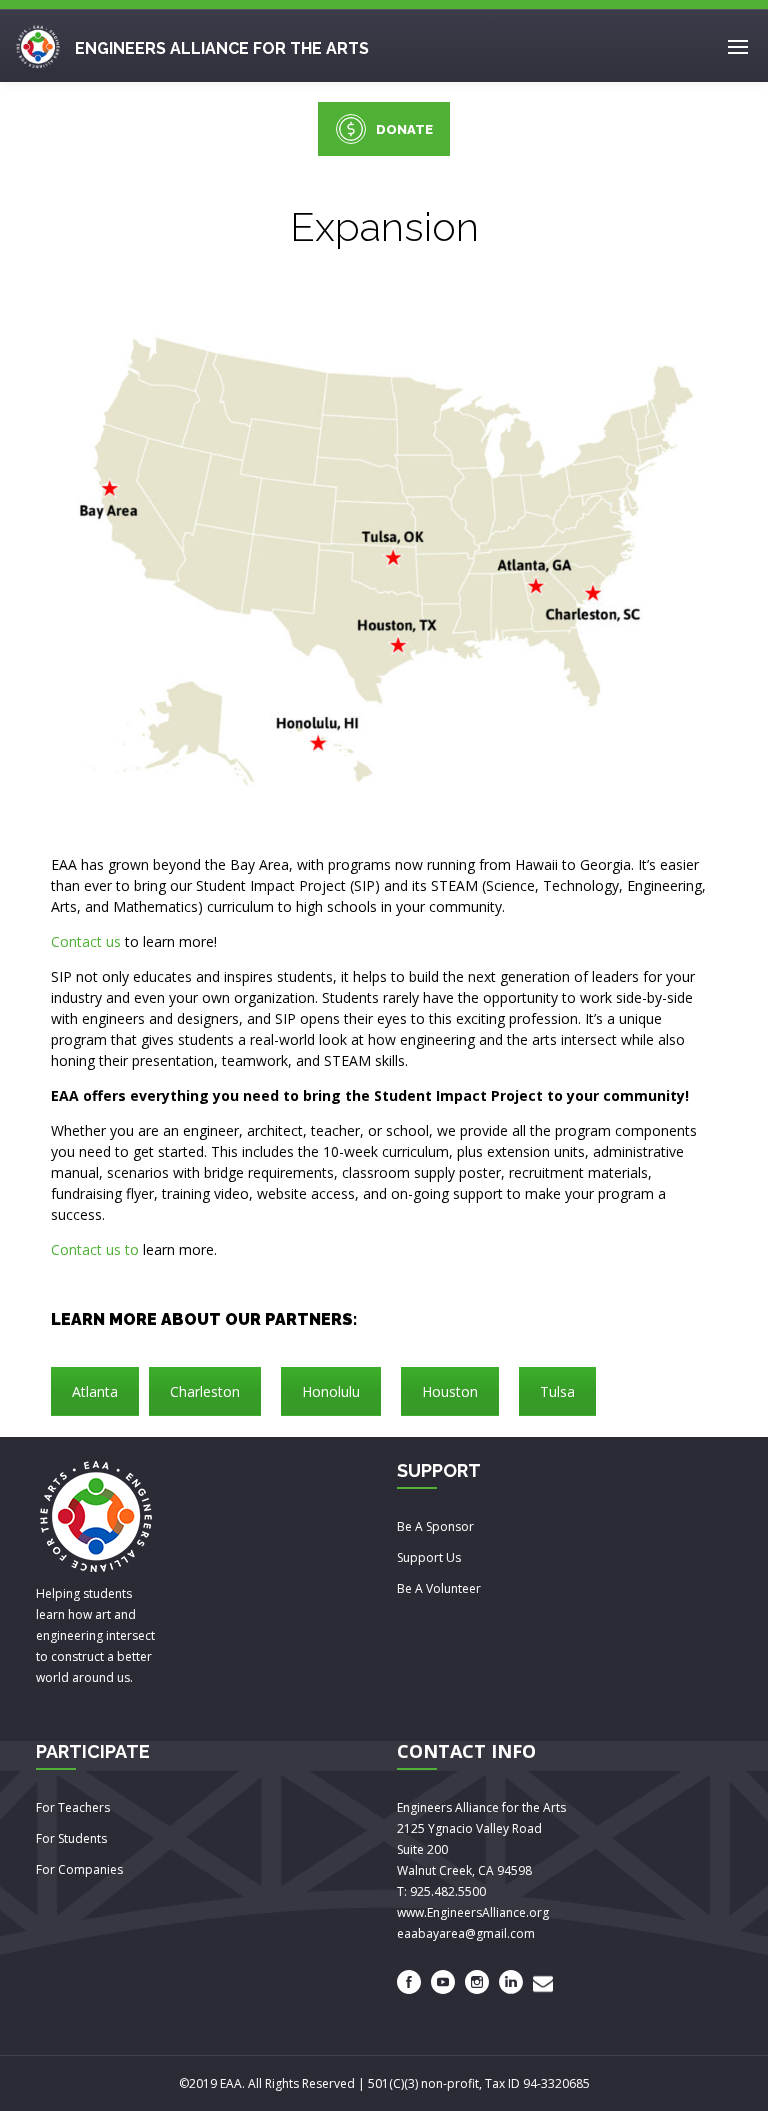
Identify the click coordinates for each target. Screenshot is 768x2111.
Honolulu (331, 1391)
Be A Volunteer (439, 1588)
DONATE (404, 129)
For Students (71, 1838)
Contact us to (95, 1249)
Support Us (429, 1557)
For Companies (79, 1869)
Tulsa (557, 1391)
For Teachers (73, 1807)
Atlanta (95, 1391)
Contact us (86, 941)
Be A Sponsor (435, 1526)
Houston (450, 1391)
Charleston (205, 1391)
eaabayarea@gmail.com (466, 1933)
